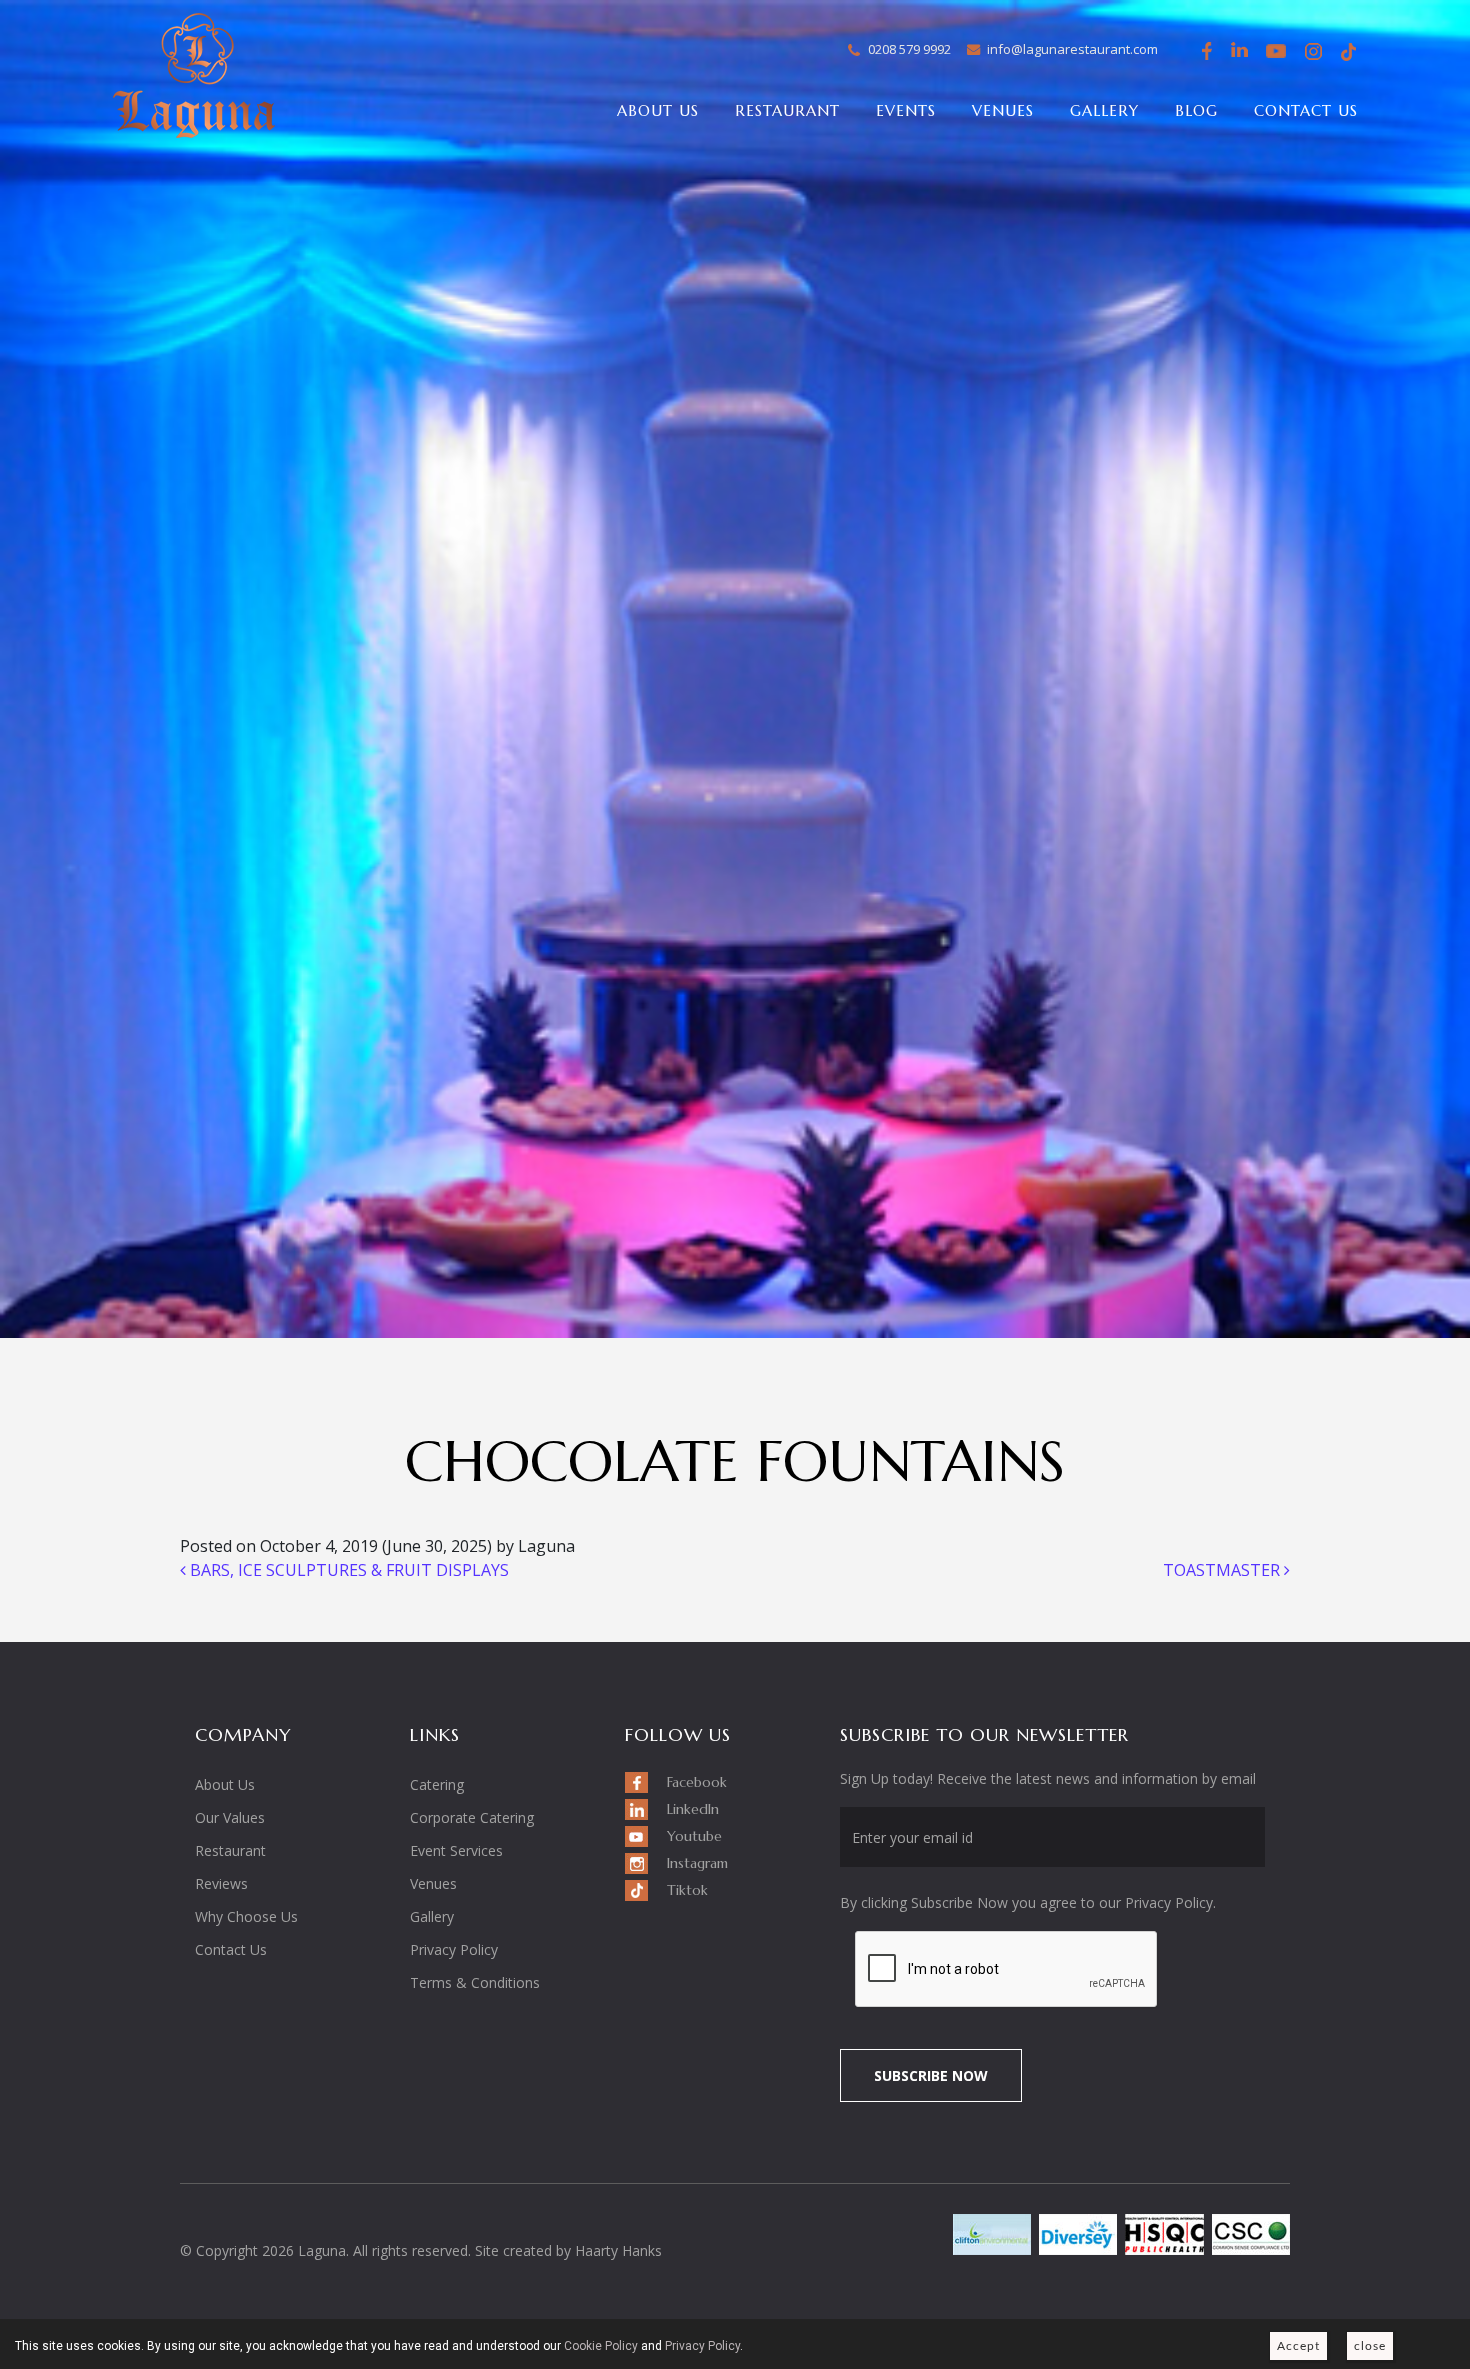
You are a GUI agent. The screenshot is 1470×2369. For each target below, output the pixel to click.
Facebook (1204, 51)
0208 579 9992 (909, 49)
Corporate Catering (472, 1817)
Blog (1196, 110)
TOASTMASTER (1223, 1570)
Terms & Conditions (475, 1982)
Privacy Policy (454, 1949)
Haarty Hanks (618, 2250)
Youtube (1276, 51)
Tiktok (1348, 51)
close (1370, 2346)
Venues (1003, 110)
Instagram (1312, 54)
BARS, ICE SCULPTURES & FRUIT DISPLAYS (347, 1570)
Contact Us (1306, 110)
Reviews (221, 1883)
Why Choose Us (246, 1916)
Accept (1298, 2346)
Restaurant (787, 110)
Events (906, 110)
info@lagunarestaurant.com (1072, 49)
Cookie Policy (601, 2346)
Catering (437, 1784)
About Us (658, 110)
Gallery (1104, 110)
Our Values (230, 1817)
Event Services (456, 1850)
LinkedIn (1240, 51)
